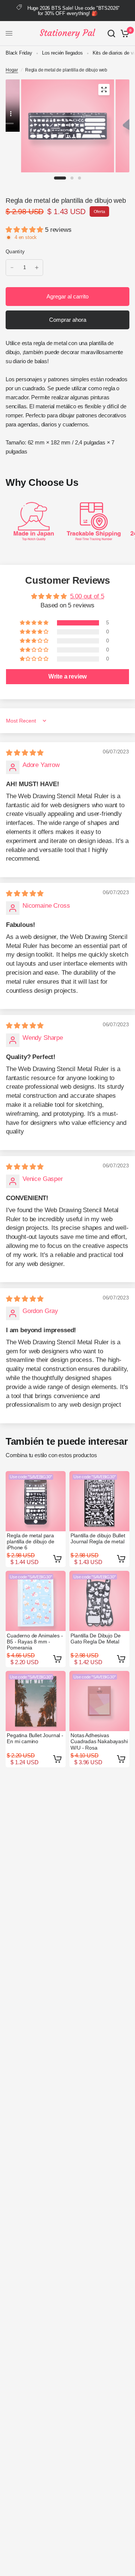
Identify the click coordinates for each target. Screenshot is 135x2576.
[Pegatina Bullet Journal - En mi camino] (36, 1701)
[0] (124, 33)
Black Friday (19, 53)
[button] (25, 230)
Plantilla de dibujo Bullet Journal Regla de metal (98, 1538)
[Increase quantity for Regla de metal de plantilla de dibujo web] (37, 268)
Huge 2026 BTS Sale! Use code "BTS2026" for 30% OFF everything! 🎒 (74, 11)
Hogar (12, 70)
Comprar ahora (68, 320)
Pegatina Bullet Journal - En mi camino (35, 1738)
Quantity (15, 252)
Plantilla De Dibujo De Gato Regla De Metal (95, 1639)
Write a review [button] (68, 676)
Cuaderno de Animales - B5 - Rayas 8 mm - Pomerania (35, 1642)
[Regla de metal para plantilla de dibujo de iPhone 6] (36, 1501)
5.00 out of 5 (87, 596)
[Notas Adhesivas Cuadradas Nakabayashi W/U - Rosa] (99, 1701)
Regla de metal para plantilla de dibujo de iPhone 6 (30, 1541)
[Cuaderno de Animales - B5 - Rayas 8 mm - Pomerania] (36, 1601)
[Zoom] (104, 90)
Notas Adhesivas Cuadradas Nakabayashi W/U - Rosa (99, 1741)
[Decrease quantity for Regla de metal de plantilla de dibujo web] (12, 268)
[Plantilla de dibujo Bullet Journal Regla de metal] (99, 1501)
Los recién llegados (62, 53)
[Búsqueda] (111, 33)
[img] (25, 753)
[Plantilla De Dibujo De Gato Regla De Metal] (99, 1601)
